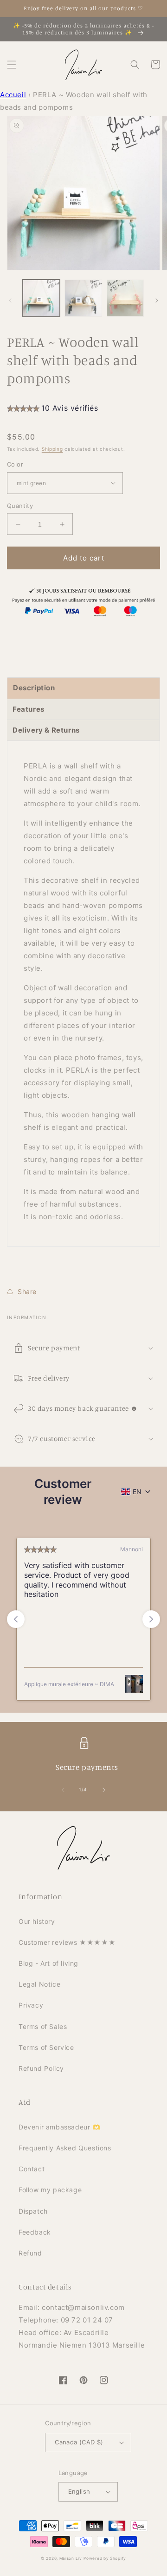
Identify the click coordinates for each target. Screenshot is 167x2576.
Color (15, 464)
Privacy (31, 2005)
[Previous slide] (16, 1619)
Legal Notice (39, 1984)
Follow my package (50, 2190)
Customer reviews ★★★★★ (67, 1942)
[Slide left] (10, 300)
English (79, 2491)
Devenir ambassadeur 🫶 (60, 2127)
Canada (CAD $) (79, 2442)
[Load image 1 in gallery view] (41, 298)
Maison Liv (71, 2558)
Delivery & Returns (46, 730)
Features (29, 709)
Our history (37, 1921)
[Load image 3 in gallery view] (125, 298)
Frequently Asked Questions (65, 2148)
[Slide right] (157, 300)
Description (34, 688)
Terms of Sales (43, 2026)
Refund (30, 2253)
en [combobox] (137, 1492)
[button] (12, 65)
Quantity (20, 506)
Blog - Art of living (48, 1963)
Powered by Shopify (105, 2558)
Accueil (13, 95)
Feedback (35, 2232)
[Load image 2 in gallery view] (83, 298)
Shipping (52, 449)
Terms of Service (46, 2047)
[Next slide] (151, 1619)
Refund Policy (41, 2068)
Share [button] (27, 1291)
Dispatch (33, 2211)
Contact (32, 2169)
